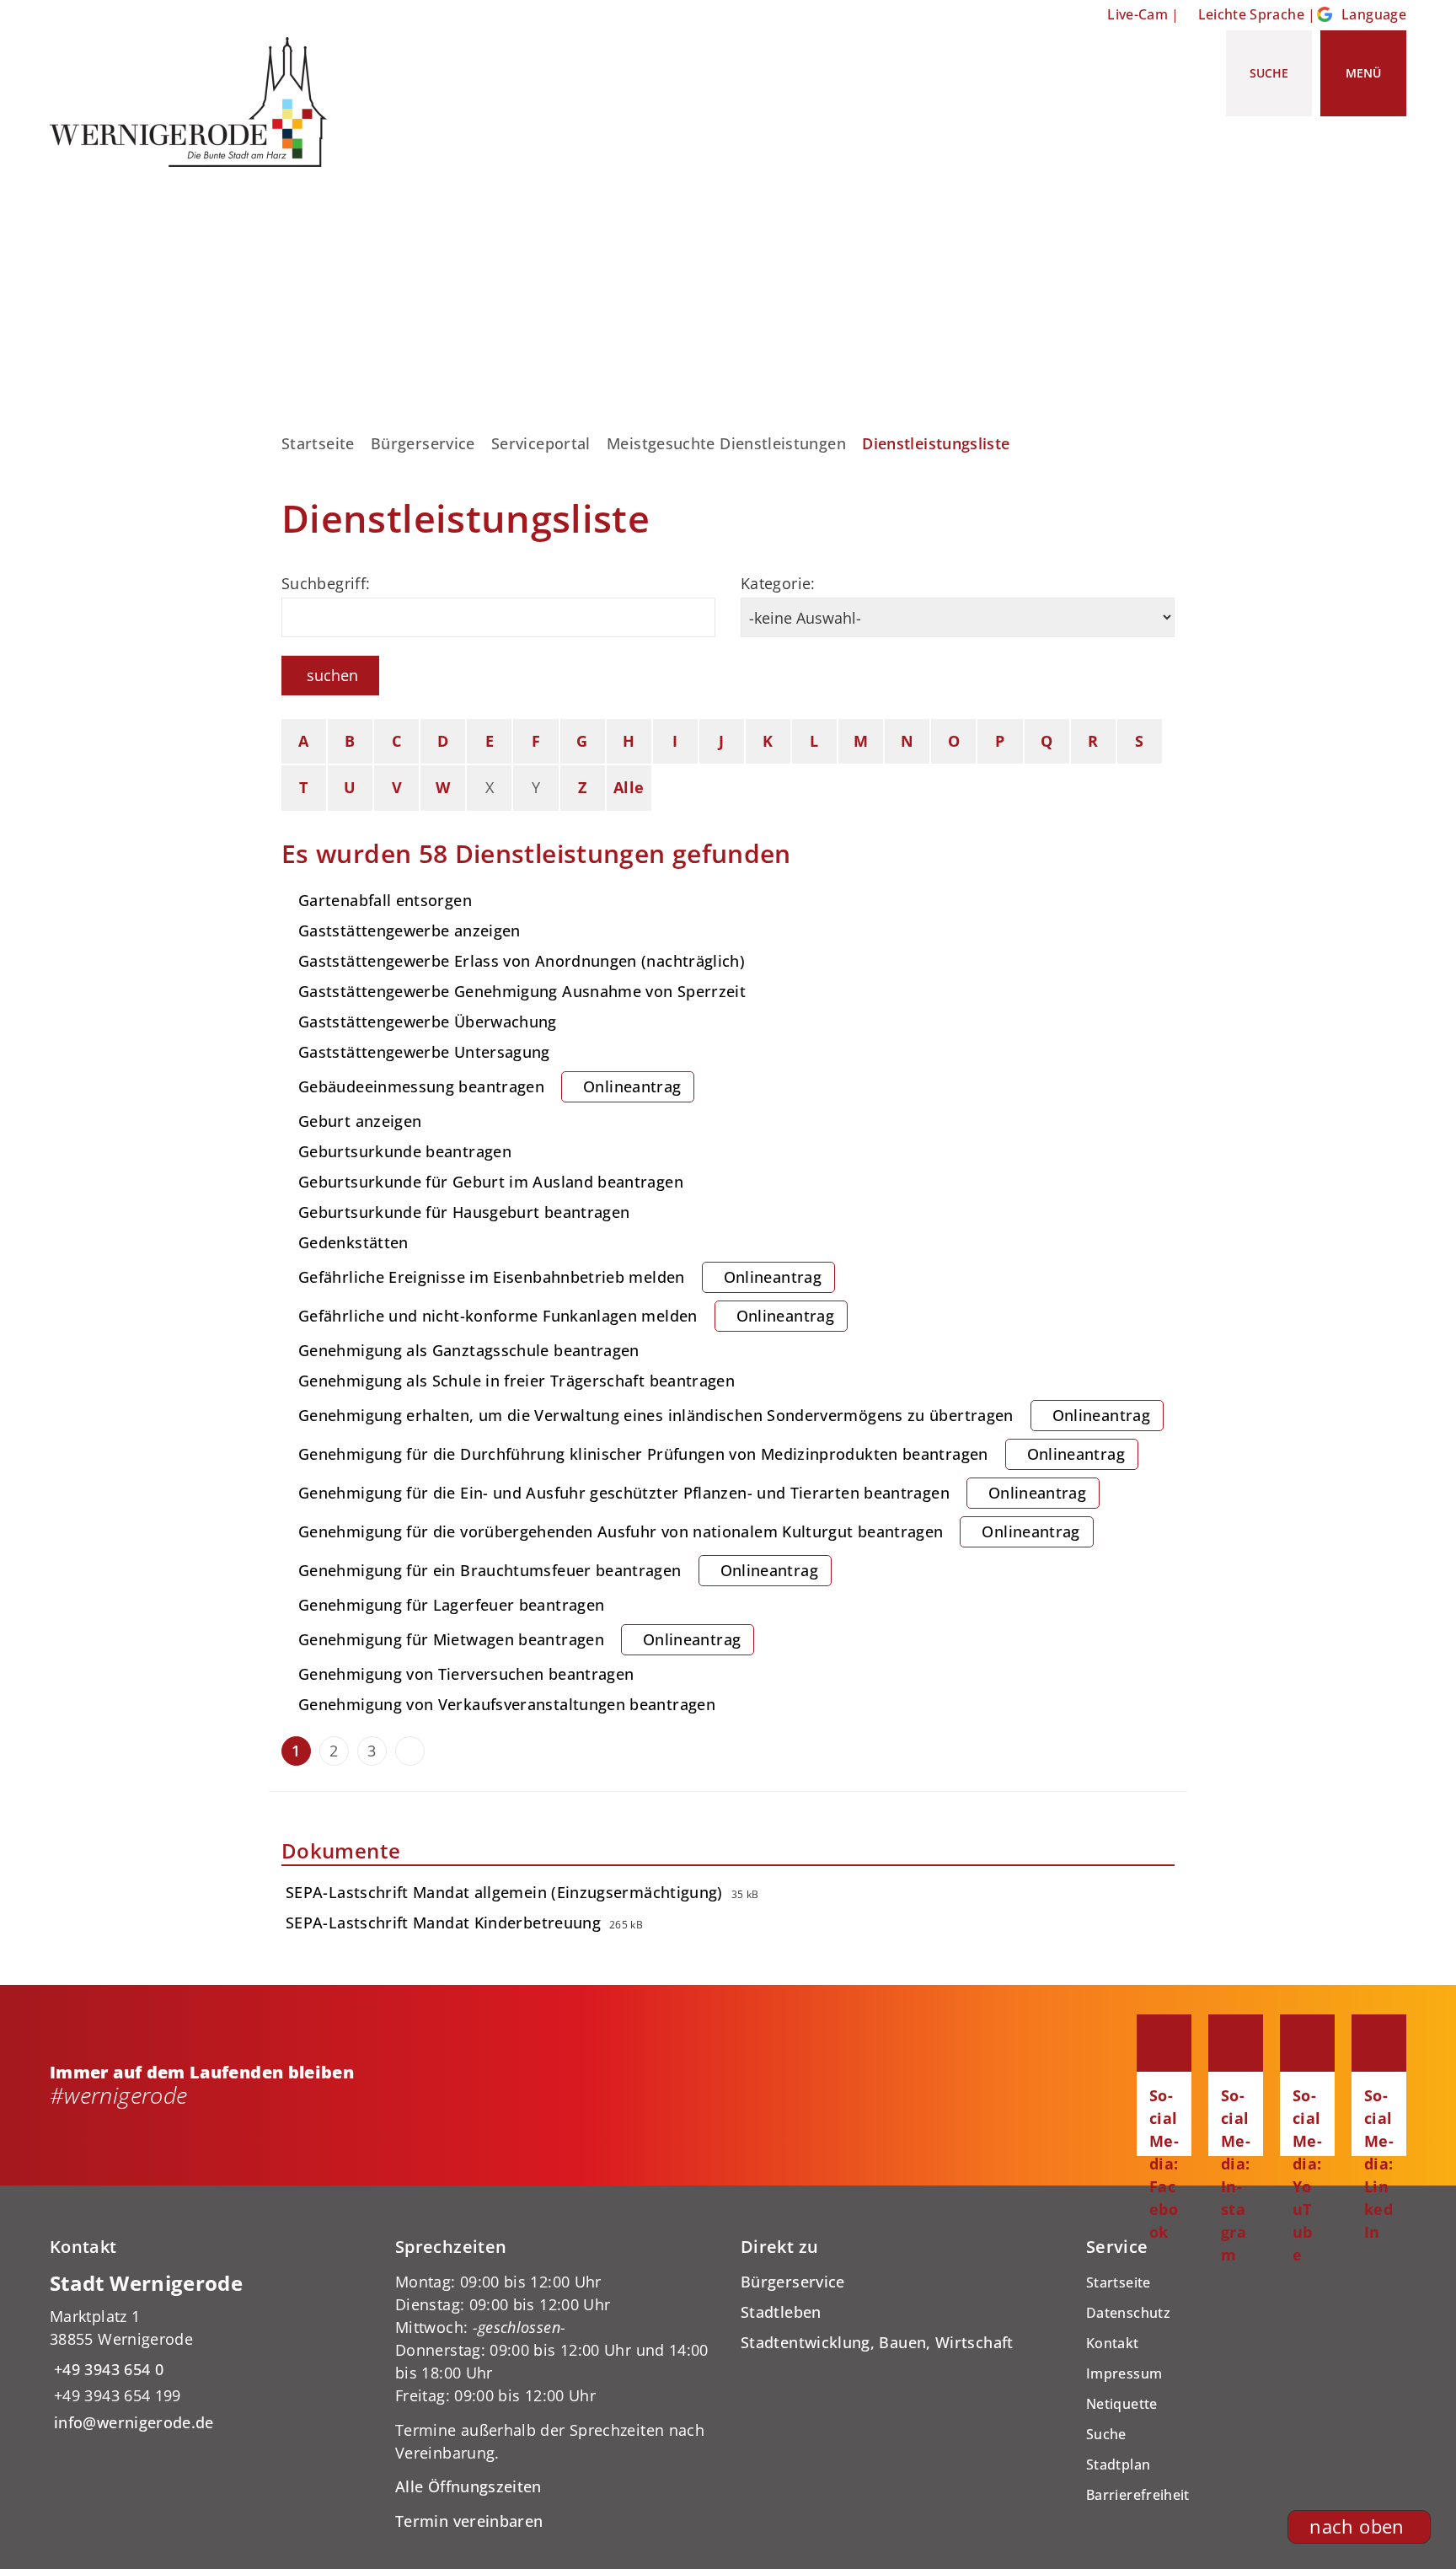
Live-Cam (1137, 14)
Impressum (1124, 2373)
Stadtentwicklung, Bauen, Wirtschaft (877, 2342)
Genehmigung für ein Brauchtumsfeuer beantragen (558, 1570)
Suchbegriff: (326, 583)
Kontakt (1113, 2343)
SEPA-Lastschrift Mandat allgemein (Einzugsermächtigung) (504, 1892)
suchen (332, 675)
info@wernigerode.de (132, 2422)
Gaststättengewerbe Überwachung (428, 1022)
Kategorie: (778, 583)
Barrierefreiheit (1138, 2495)
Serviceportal (541, 443)
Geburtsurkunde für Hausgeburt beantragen (464, 1212)
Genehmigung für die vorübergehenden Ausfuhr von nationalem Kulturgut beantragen (689, 1531)
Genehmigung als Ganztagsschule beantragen (469, 1350)
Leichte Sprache (1251, 14)
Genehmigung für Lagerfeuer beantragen (451, 1605)
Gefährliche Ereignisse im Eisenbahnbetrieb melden (560, 1277)
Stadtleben (781, 2312)
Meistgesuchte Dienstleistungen (726, 443)
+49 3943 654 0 (107, 2369)
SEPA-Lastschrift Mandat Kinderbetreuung (443, 1923)
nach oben (1357, 2526)
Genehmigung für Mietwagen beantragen (519, 1639)
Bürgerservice (423, 443)
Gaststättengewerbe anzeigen (409, 931)
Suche (1106, 2434)
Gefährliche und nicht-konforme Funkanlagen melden (566, 1316)
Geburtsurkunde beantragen (405, 1151)
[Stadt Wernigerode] (210, 2352)
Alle (629, 787)
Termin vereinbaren (469, 2521)
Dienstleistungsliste (936, 443)
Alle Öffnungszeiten (468, 2486)
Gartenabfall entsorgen (385, 900)
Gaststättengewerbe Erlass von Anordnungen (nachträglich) (522, 961)
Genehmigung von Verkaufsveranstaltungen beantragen (507, 1704)
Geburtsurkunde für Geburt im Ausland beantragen (491, 1182)
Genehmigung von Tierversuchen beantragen (466, 1674)
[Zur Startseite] (195, 102)
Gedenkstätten (353, 1242)
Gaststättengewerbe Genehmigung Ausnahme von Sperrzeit (522, 991)
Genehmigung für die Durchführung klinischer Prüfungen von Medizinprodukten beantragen (712, 1454)
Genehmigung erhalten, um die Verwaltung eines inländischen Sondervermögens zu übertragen (724, 1415)
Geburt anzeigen (360, 1121)
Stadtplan (1118, 2464)
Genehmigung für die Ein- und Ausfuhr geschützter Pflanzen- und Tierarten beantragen (692, 1493)
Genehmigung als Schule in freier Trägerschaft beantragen (517, 1381)
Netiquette (1122, 2404)
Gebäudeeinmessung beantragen (490, 1086)
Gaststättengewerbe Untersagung (424, 1052)
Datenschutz (1128, 2313)
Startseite (318, 443)
